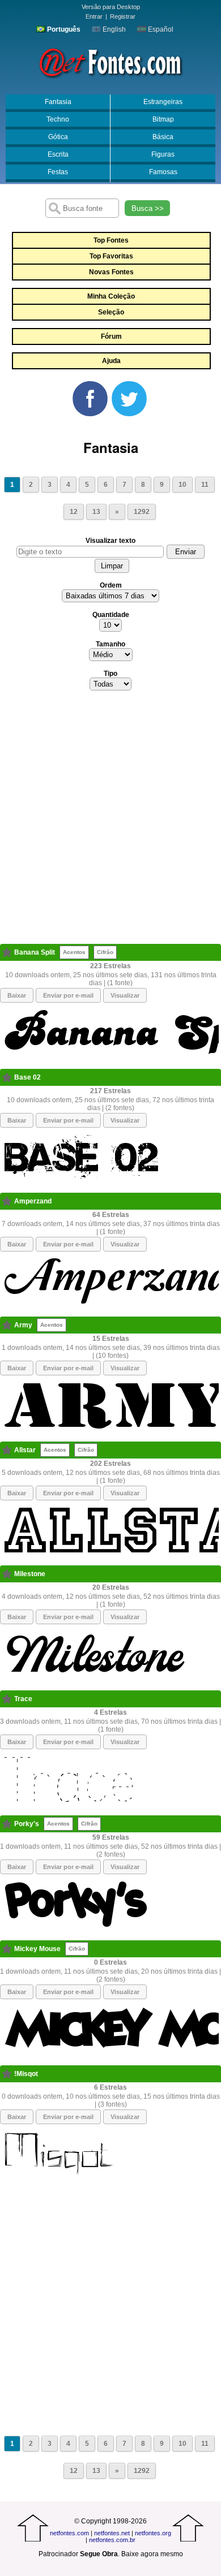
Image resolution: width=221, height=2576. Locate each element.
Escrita (58, 154)
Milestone (30, 1574)
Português (63, 29)
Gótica (58, 137)
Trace (23, 1699)
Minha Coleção (111, 296)
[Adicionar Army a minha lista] (7, 1325)
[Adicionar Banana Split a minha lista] (7, 952)
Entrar (94, 16)
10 (182, 485)
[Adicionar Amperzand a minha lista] (7, 1201)
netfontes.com (69, 2533)
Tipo (110, 674)
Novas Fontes (111, 272)
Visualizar (125, 995)
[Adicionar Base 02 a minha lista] (7, 1077)
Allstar (25, 1450)
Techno (58, 119)
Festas (58, 172)
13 (96, 512)
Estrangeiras (163, 102)
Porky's (27, 1824)
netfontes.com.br (112, 2540)
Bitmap (163, 119)
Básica (163, 137)
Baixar (17, 995)
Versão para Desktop (111, 7)
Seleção (111, 312)
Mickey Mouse (37, 1949)
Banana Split (35, 952)
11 (205, 485)
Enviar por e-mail (68, 995)
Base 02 (27, 1077)
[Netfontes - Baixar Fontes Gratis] (110, 62)
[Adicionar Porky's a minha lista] (7, 1824)
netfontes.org (153, 2533)
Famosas (163, 172)
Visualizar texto (110, 541)
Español (160, 29)
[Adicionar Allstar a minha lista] (7, 1450)
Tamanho (110, 644)
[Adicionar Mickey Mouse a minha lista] (7, 1949)
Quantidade (111, 615)
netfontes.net (112, 2533)
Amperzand (33, 1201)
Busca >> (148, 208)
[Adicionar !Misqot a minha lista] (7, 2074)
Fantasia (58, 102)
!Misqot (26, 2074)
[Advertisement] (110, 821)
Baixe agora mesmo (152, 2554)
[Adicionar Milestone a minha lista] (7, 1574)
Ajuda (111, 361)
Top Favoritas (111, 256)
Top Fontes (111, 240)
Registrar (123, 16)
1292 (142, 512)
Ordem (111, 585)
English (113, 29)
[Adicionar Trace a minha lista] (7, 1699)
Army (23, 1325)
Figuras (163, 154)
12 (74, 512)
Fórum (111, 336)
